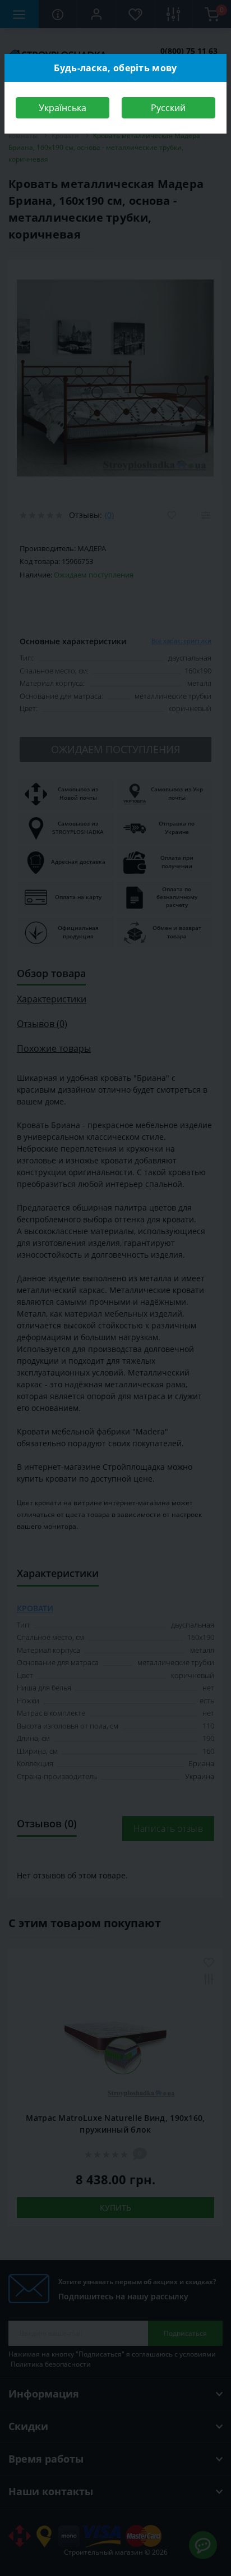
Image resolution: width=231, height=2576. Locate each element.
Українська (63, 108)
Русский (168, 108)
